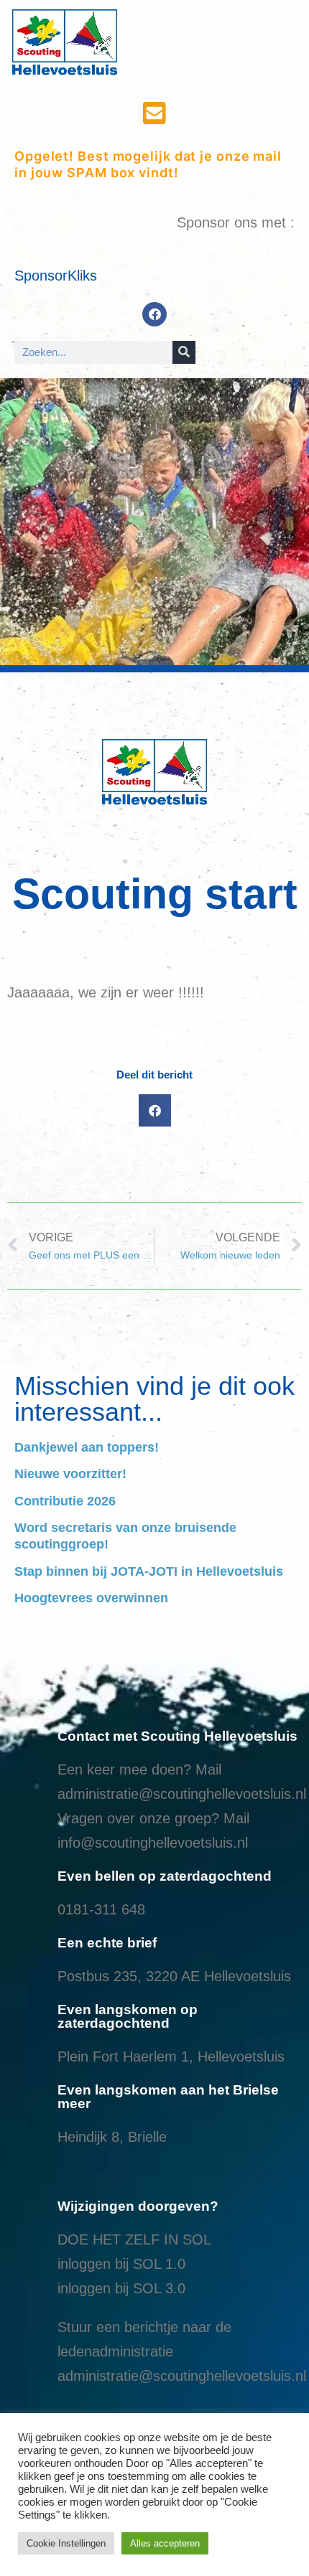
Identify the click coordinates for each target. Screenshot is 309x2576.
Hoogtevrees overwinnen (91, 1598)
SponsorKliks (56, 276)
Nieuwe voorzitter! (70, 1474)
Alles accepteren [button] (165, 2543)
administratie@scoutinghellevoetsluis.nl (182, 1794)
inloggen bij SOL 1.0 (121, 2264)
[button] (155, 1110)
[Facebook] (154, 314)
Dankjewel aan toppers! (87, 1447)
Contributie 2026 (65, 1501)
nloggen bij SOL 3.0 (123, 2288)
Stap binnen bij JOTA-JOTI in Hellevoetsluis (149, 1571)
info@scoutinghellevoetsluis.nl (153, 1843)
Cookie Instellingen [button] (66, 2543)
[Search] (184, 352)
